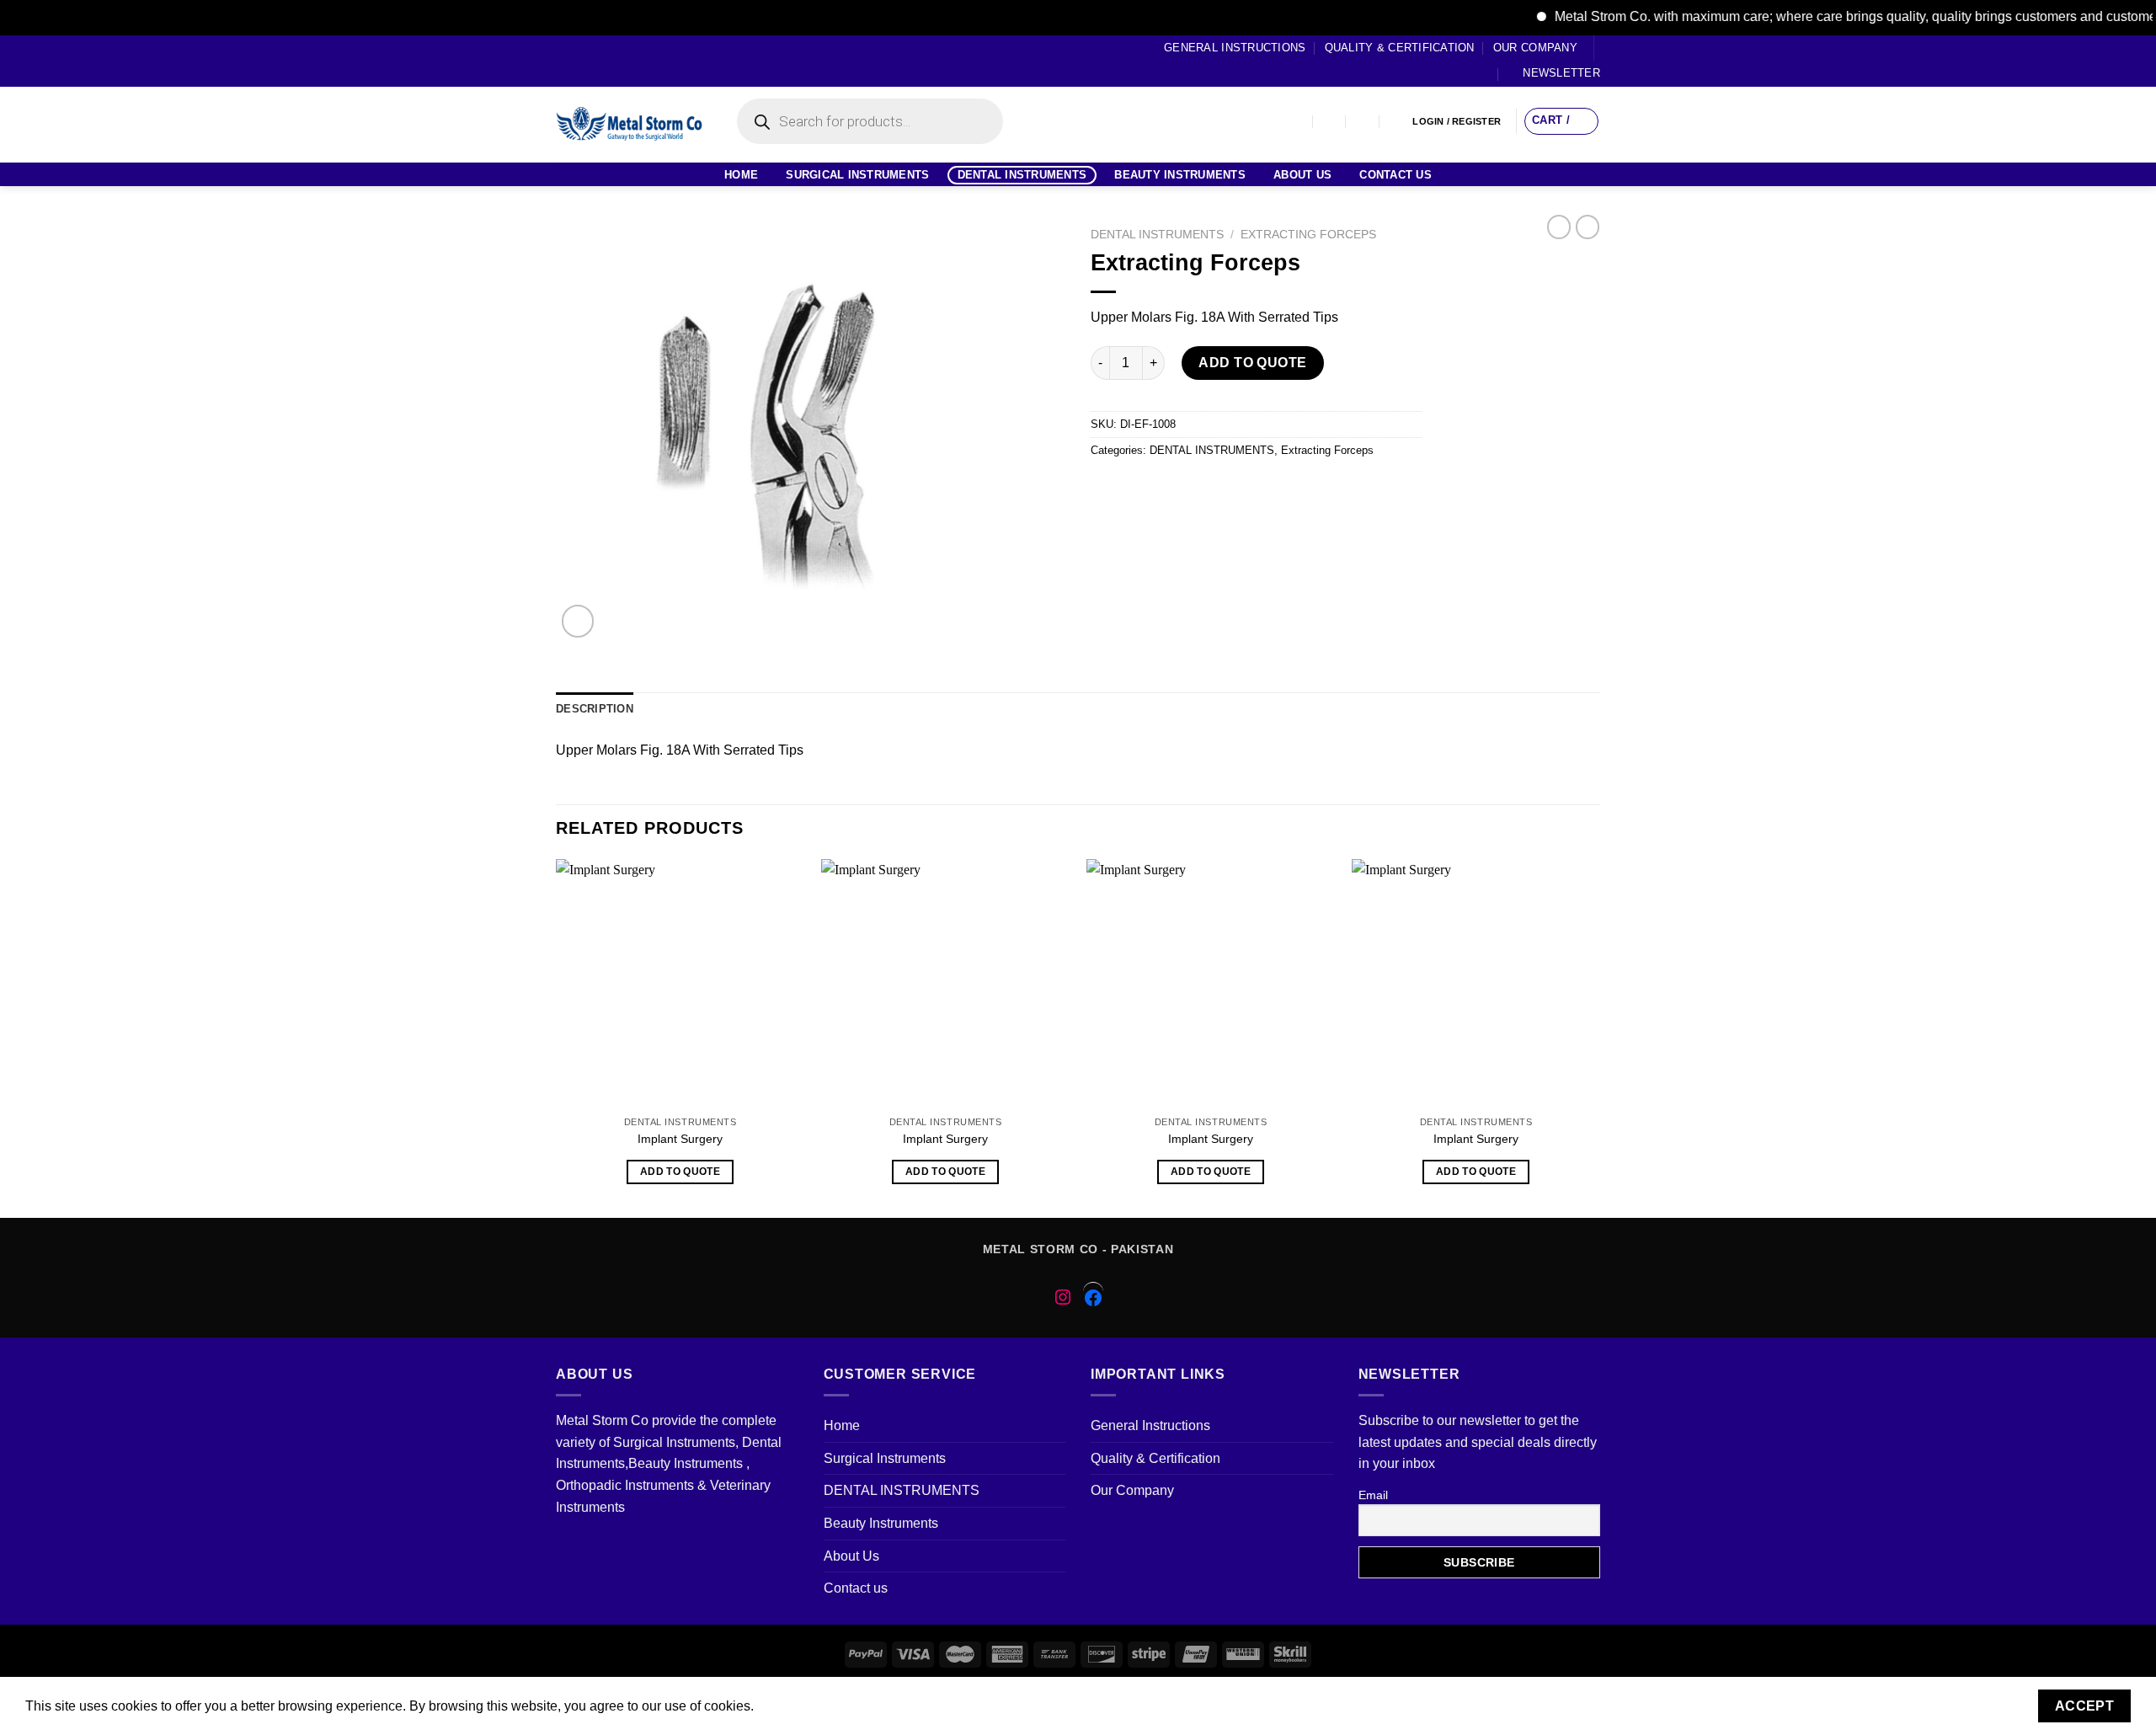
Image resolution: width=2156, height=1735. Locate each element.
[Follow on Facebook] (564, 61)
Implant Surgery (680, 1139)
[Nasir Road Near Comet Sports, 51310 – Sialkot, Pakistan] (1297, 122)
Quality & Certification (1400, 48)
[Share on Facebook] (1106, 489)
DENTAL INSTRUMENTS (1022, 175)
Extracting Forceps (1308, 235)
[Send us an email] (612, 61)
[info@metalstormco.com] (1330, 122)
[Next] (1599, 1037)
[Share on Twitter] (1137, 489)
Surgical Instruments (857, 175)
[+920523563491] (1397, 122)
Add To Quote (1253, 363)
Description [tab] (595, 709)
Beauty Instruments (1180, 175)
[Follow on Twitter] (596, 61)
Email (1373, 1495)
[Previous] (557, 1037)
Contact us (1396, 175)
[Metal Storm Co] (630, 125)
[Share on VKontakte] (1227, 489)
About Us (1302, 175)
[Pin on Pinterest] (1197, 489)
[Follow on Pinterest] (628, 61)
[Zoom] (578, 621)
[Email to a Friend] (1167, 489)
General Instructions (1235, 48)
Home (741, 175)
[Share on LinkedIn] (1258, 489)
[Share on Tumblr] (1288, 489)
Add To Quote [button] (680, 1172)
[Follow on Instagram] (580, 61)
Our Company (1535, 48)
